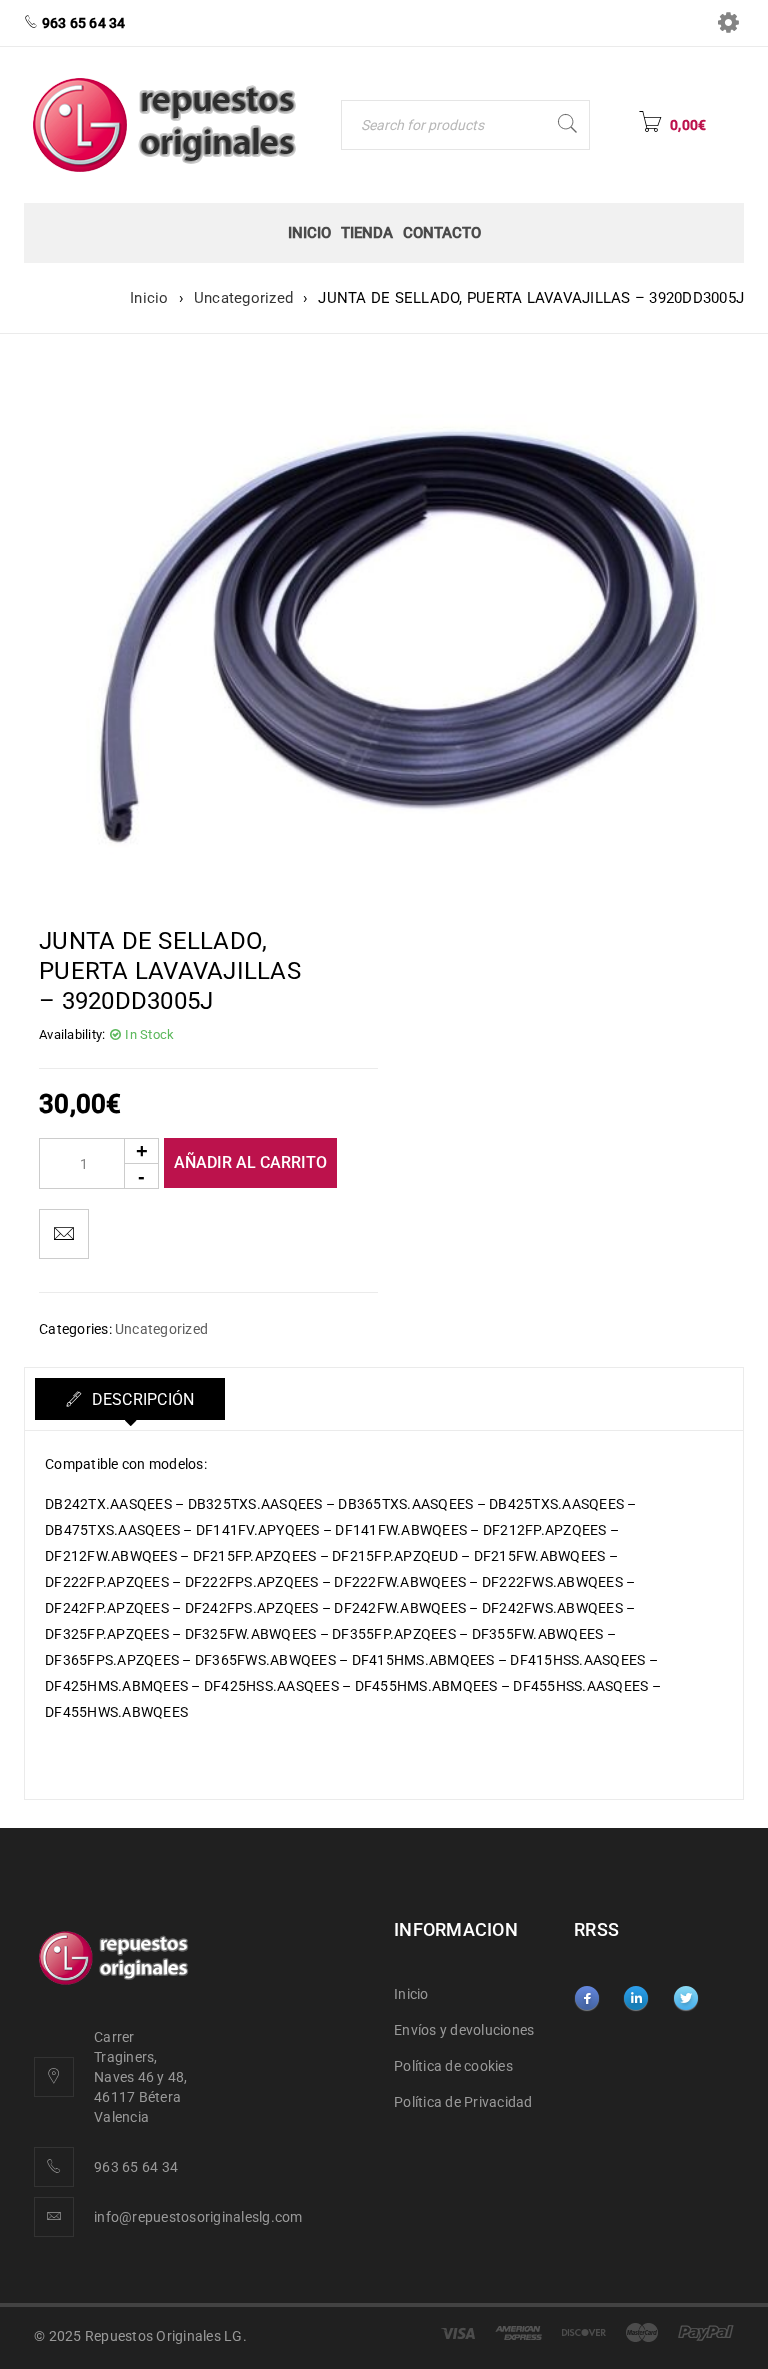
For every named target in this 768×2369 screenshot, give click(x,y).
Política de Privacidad (463, 2102)
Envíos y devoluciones (464, 2030)
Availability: (72, 1034)
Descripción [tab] (140, 1399)
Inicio (149, 298)
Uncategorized (243, 298)
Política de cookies (453, 2066)
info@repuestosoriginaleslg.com (198, 2217)
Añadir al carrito (250, 1162)
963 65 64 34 (136, 2167)
